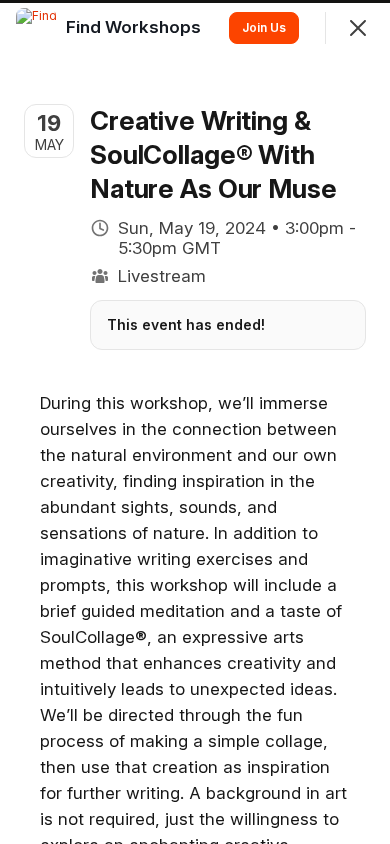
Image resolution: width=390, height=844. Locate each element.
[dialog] (195, 422)
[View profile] (36, 28)
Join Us (264, 27)
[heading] (135, 27)
